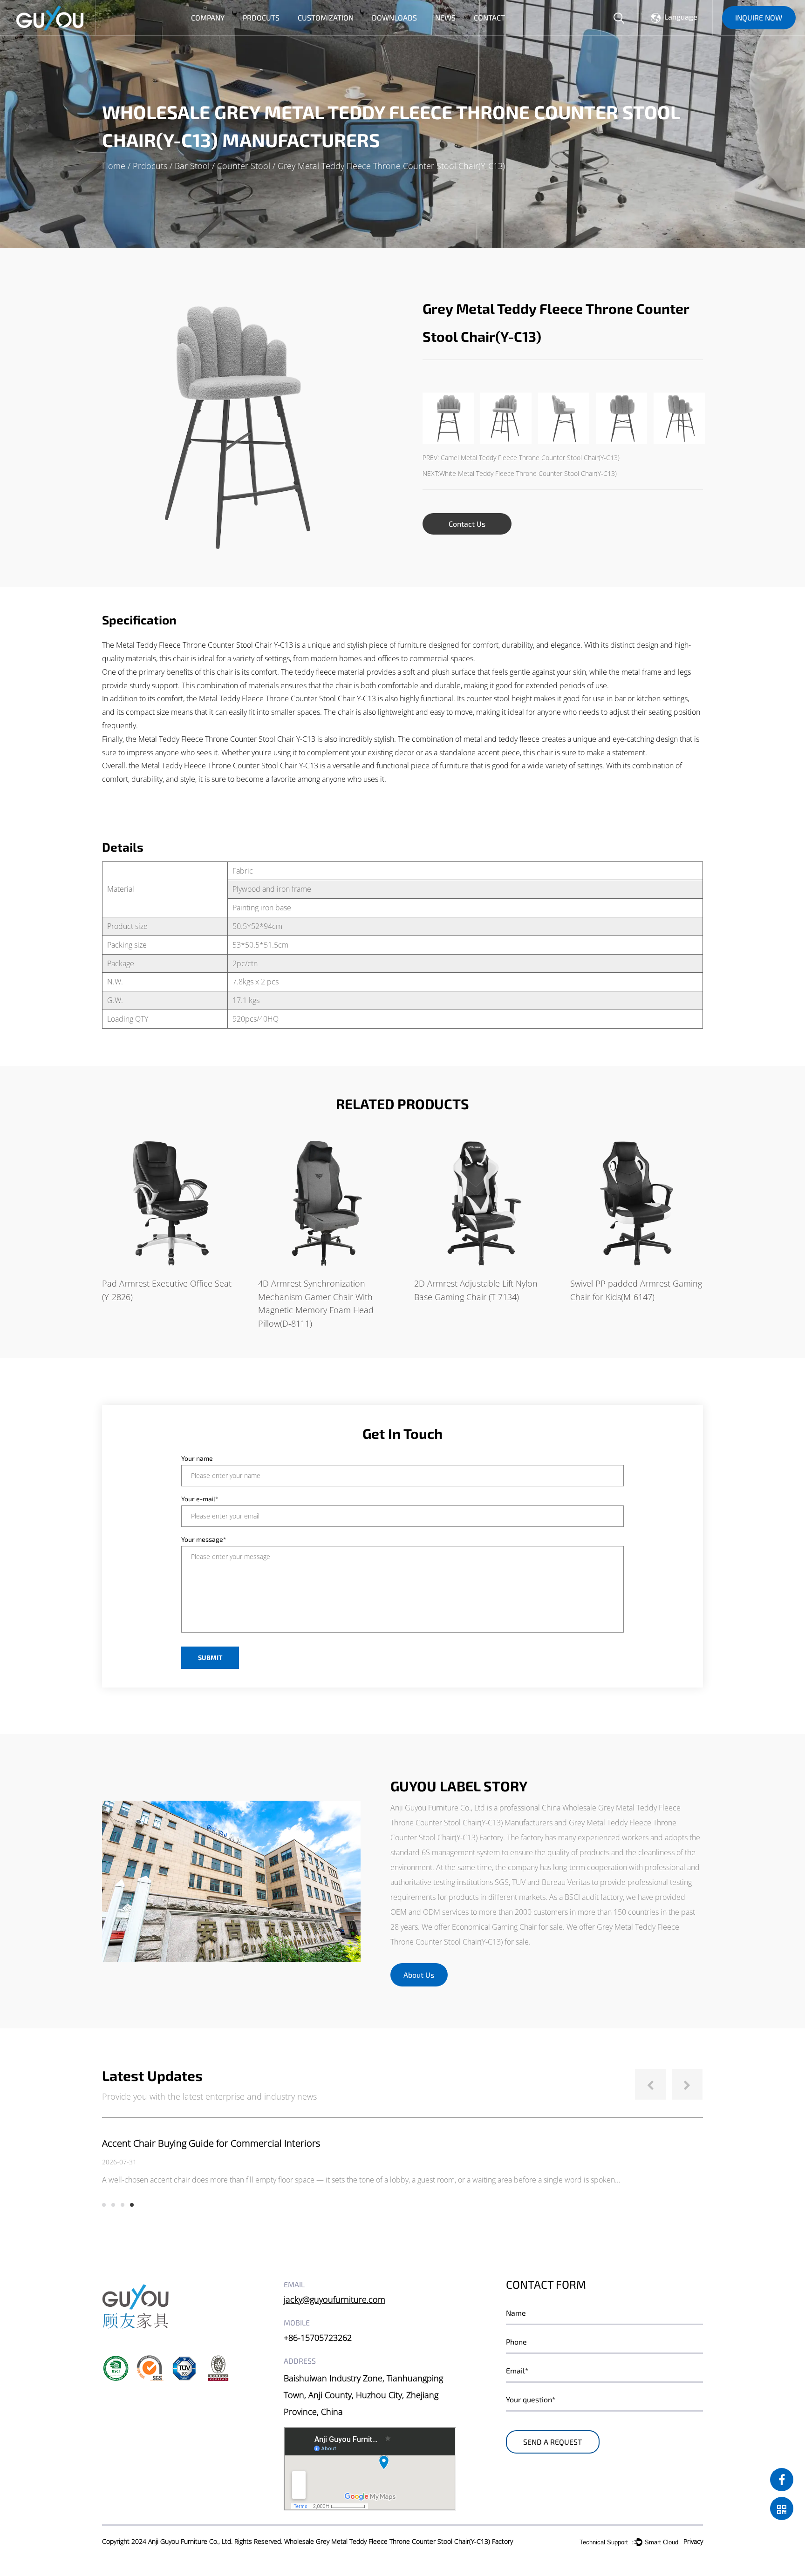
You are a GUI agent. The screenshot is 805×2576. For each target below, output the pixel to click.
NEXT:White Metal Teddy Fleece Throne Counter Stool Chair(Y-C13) (520, 473)
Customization (326, 18)
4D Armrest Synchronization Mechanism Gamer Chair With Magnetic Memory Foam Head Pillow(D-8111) (316, 1303)
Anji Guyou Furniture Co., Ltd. (190, 2541)
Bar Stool (192, 166)
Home (114, 166)
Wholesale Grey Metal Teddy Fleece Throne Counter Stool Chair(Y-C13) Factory (399, 2541)
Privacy (693, 2541)
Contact (489, 18)
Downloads (394, 18)
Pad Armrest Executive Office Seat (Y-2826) (167, 1290)
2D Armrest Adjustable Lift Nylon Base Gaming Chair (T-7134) (476, 1290)
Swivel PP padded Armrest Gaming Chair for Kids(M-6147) (636, 1290)
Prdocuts (261, 18)
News (445, 18)
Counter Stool (244, 166)
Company (208, 18)
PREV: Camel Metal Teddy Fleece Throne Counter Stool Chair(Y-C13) (521, 458)
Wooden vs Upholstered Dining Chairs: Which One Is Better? (228, 2143)
